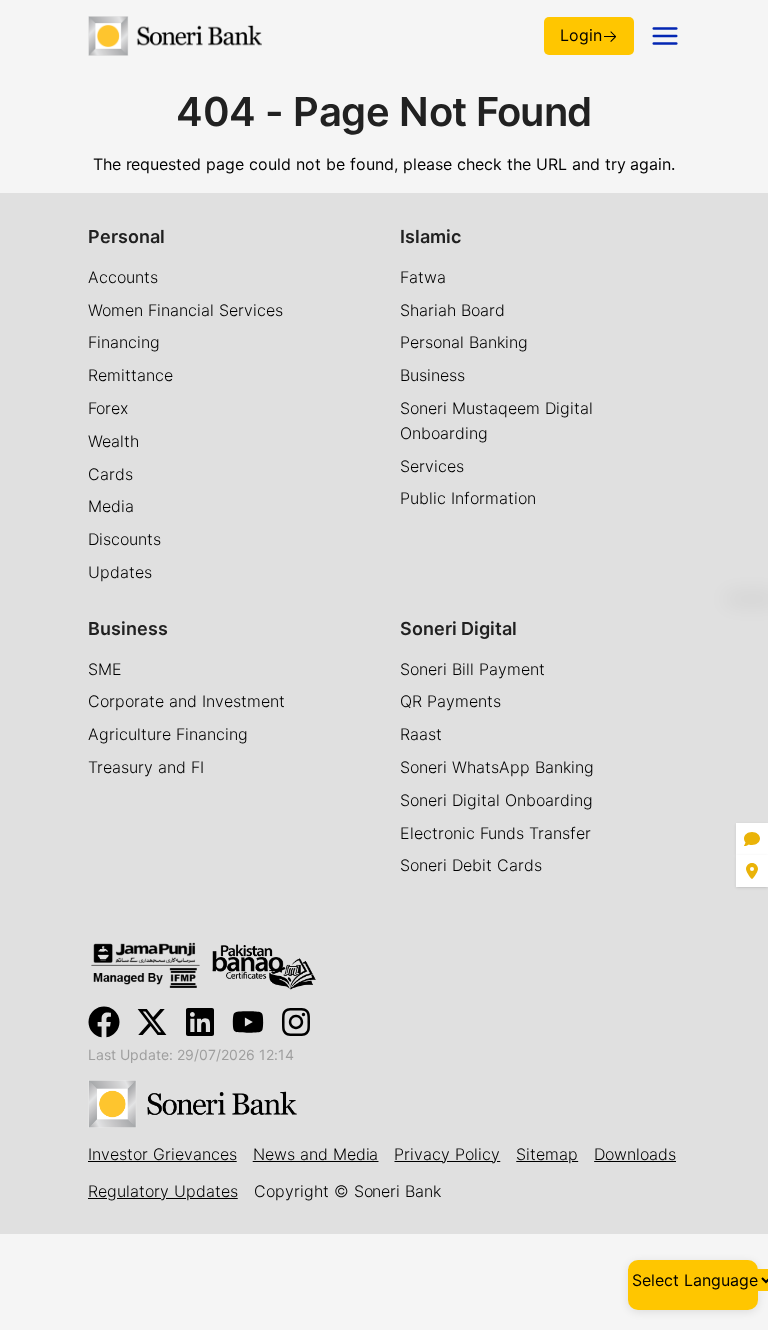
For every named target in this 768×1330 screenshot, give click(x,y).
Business (432, 375)
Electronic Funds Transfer (495, 833)
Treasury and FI (146, 767)
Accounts (123, 277)
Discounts (124, 539)
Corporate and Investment (186, 701)
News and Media (316, 1154)
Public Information (468, 498)
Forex (108, 408)
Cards (110, 474)
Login (581, 35)
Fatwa (423, 277)
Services (432, 466)
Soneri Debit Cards (471, 865)
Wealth (113, 441)
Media (111, 506)
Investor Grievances (162, 1154)
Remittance (130, 375)
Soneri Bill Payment (472, 669)
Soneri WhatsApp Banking (497, 767)
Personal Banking (464, 342)
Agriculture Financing (168, 734)
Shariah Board (452, 310)
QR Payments (450, 701)
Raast (421, 734)
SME (105, 669)
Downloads (635, 1154)
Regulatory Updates (163, 1191)
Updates (120, 572)
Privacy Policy (447, 1154)
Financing (124, 342)
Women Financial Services (185, 310)
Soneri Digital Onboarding (496, 800)
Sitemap (547, 1154)
